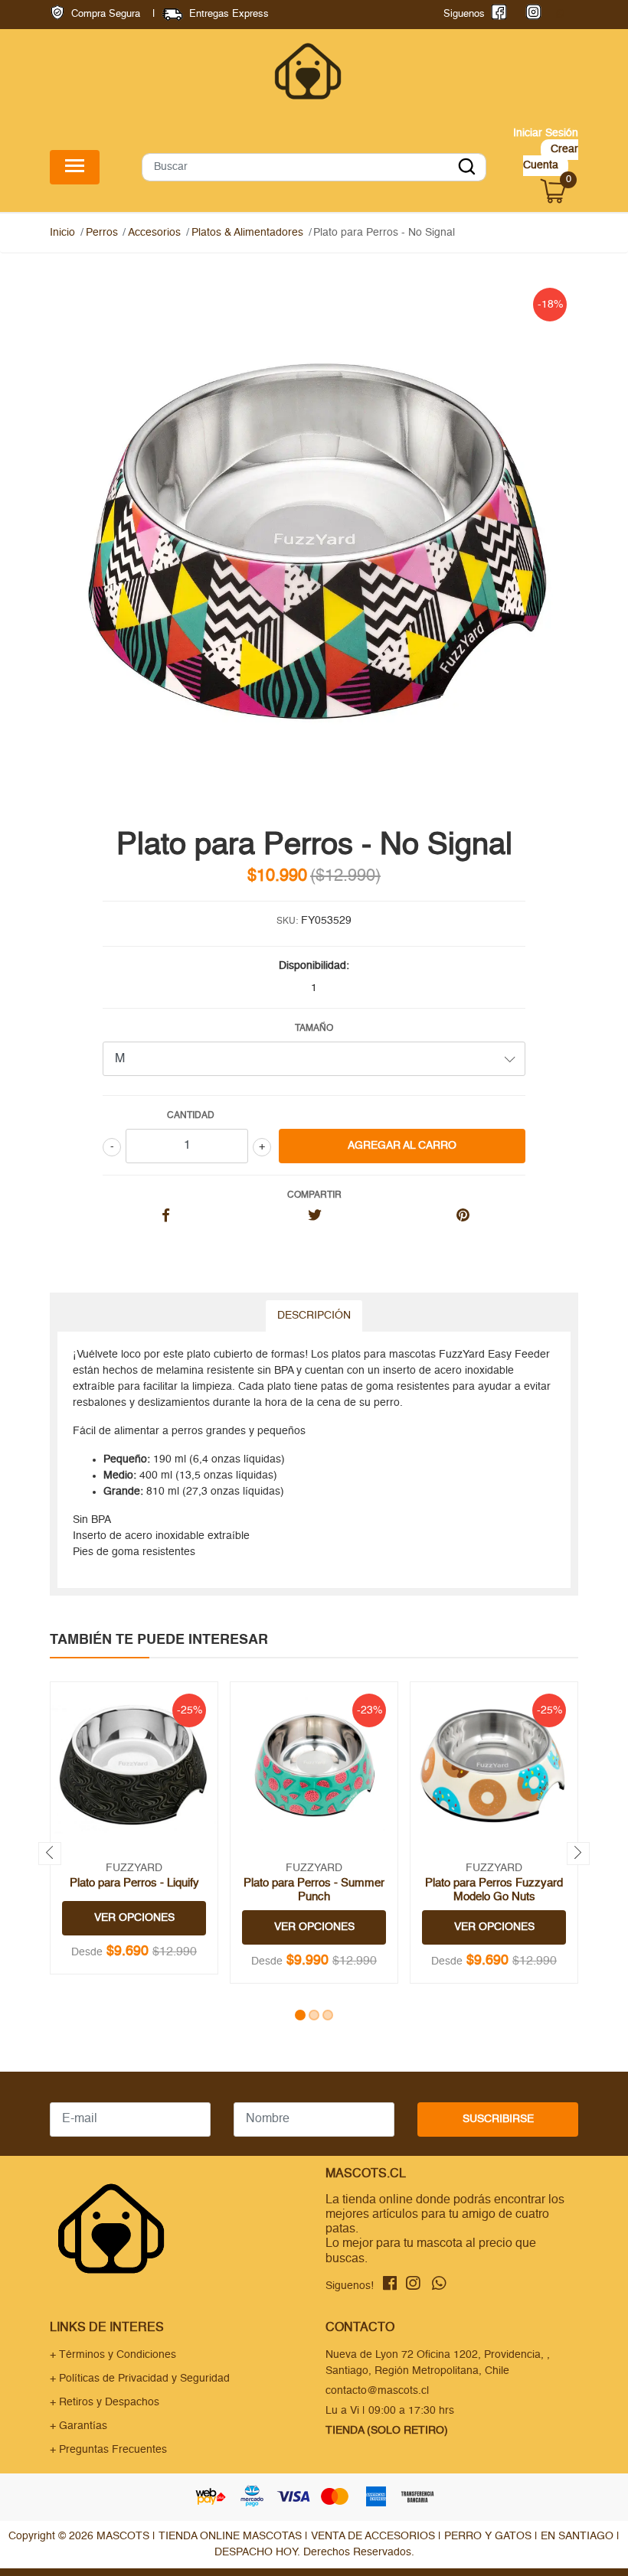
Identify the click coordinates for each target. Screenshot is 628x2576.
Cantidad (191, 1116)
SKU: (287, 921)
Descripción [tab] (314, 1316)
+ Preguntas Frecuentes (108, 2450)
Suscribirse (498, 2119)
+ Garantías (78, 2426)
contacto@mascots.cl (377, 2391)
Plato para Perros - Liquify (134, 1883)
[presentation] (50, 1854)
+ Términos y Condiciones (113, 2355)
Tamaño (314, 1029)
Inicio (62, 233)
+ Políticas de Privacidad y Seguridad (140, 2379)
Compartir (314, 1195)
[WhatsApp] (560, 14)
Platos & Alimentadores (247, 233)
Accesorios (154, 233)
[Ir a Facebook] (496, 14)
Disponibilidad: (314, 966)
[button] (300, 2015)
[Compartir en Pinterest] (463, 1217)
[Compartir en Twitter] (314, 1217)
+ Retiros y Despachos (105, 2402)
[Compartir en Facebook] (166, 1217)
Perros (102, 233)
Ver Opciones (134, 1918)
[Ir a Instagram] (530, 14)
